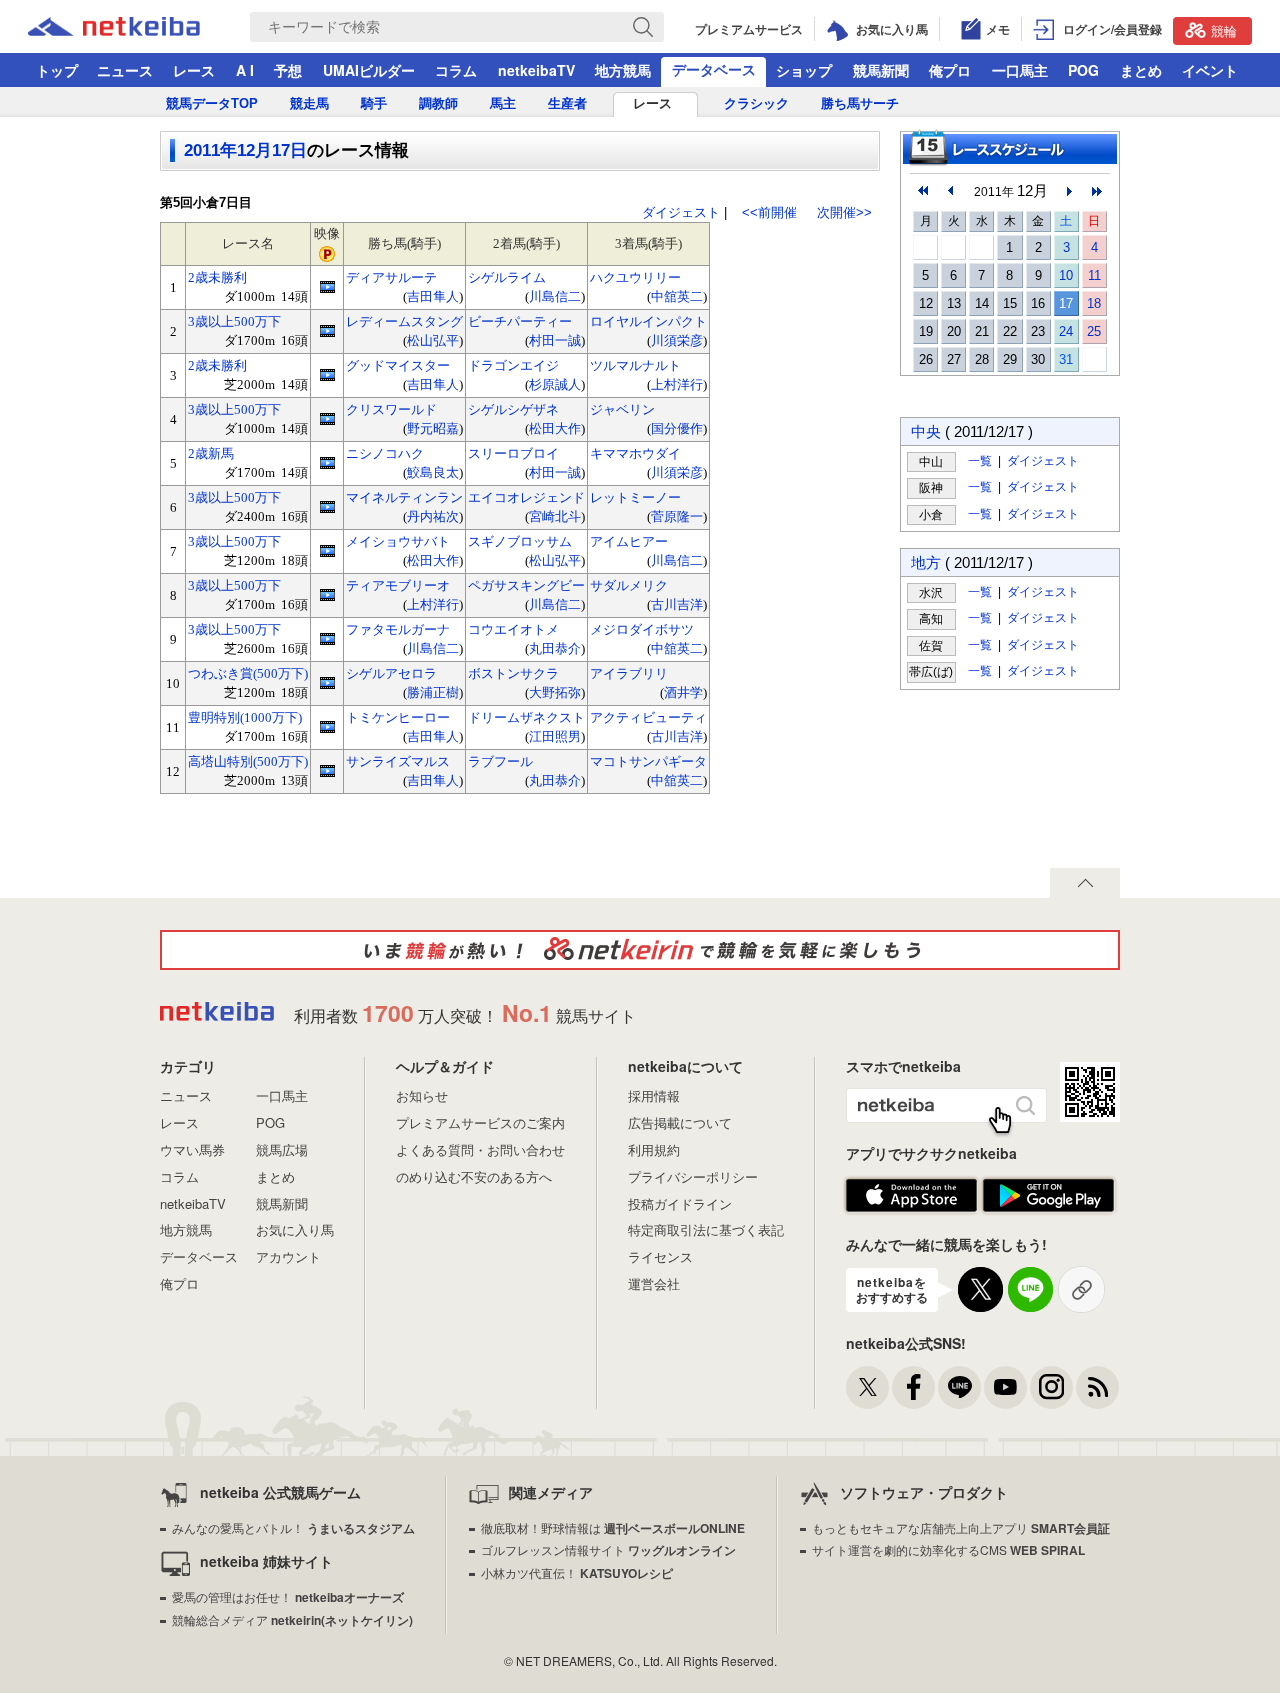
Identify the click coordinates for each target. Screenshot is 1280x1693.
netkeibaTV (536, 70)
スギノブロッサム (520, 541)
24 (1066, 331)
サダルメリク (629, 585)
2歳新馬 (211, 453)
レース (194, 70)
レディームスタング (404, 321)
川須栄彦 (677, 340)
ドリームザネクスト (526, 717)
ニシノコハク (385, 453)
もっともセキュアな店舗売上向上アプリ (961, 1527)
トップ (57, 70)
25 (1094, 331)
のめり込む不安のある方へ (474, 1176)
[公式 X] (867, 1387)
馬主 (503, 103)
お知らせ (422, 1095)
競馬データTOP (212, 103)
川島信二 (555, 296)
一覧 (980, 460)
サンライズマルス (398, 761)
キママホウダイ (635, 453)
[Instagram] (1051, 1387)
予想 (288, 70)
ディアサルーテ (391, 277)
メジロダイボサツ (642, 629)
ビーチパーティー (520, 321)
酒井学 (683, 692)
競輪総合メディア (292, 1619)
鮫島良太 (433, 472)
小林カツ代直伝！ (577, 1572)
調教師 (438, 103)
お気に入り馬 (295, 1229)
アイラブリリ (629, 673)
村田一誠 (555, 340)
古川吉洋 (677, 604)
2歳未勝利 (217, 277)
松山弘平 (433, 340)
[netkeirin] (640, 950)
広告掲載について (680, 1122)
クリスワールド (391, 409)
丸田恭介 (555, 648)
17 (1066, 303)
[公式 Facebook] (913, 1387)
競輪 (1224, 30)
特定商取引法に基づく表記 (706, 1229)
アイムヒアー (629, 541)
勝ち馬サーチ (860, 103)
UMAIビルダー (369, 70)
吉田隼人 (433, 296)
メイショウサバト (398, 541)
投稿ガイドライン (680, 1203)
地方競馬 (623, 70)
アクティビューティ (648, 717)
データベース (714, 69)
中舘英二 (677, 296)
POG (1083, 70)
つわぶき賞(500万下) (248, 673)
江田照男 (555, 736)
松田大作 (555, 428)
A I (245, 70)
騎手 (374, 103)
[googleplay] (1048, 1196)
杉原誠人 (555, 384)
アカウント (288, 1256)
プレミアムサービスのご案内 (480, 1122)
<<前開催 (769, 212)
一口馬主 (1020, 70)
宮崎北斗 (555, 516)
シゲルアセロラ (391, 673)
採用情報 (654, 1095)
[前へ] (923, 191)
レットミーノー (635, 497)
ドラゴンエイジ (513, 365)
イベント (1210, 70)
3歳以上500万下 (234, 321)
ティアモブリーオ (398, 585)
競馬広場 (282, 1149)
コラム (456, 70)
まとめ (1141, 70)
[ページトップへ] (1085, 883)
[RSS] (1097, 1387)
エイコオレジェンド (526, 497)
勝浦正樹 (433, 692)
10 (1066, 275)
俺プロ (950, 70)
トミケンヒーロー (398, 717)
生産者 (567, 103)
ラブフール (500, 761)
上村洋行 (677, 384)
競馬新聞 (881, 70)
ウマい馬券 (192, 1149)
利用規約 (654, 1149)
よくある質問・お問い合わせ (480, 1149)
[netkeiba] (139, 27)
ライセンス (660, 1256)
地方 (926, 562)
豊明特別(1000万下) (245, 717)
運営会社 (654, 1283)
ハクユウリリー (635, 277)
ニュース (125, 70)
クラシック (756, 103)
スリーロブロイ (513, 453)
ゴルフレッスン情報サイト (608, 1549)
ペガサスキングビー (526, 585)
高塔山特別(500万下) (248, 761)
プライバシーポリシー (693, 1176)
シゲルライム (507, 277)
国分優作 (677, 428)
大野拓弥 (555, 692)
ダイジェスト (681, 212)
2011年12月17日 (245, 150)
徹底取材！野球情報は (613, 1527)
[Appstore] (911, 1196)
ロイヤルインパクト (648, 321)
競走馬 (309, 103)
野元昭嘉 (433, 428)
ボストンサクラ (513, 673)
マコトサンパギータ (648, 761)
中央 (926, 431)
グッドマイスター (398, 365)
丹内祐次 (433, 516)
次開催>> (844, 212)
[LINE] (959, 1387)
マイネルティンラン (404, 497)
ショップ (804, 70)
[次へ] (1097, 191)
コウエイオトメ (513, 629)
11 (1094, 275)
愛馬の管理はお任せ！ (288, 1596)
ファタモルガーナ (398, 629)
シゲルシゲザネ (513, 409)
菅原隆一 (677, 516)
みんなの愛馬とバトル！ (293, 1527)
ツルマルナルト (635, 365)
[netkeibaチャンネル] (1005, 1387)
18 (1094, 303)
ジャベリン (622, 409)
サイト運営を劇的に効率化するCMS (948, 1549)
